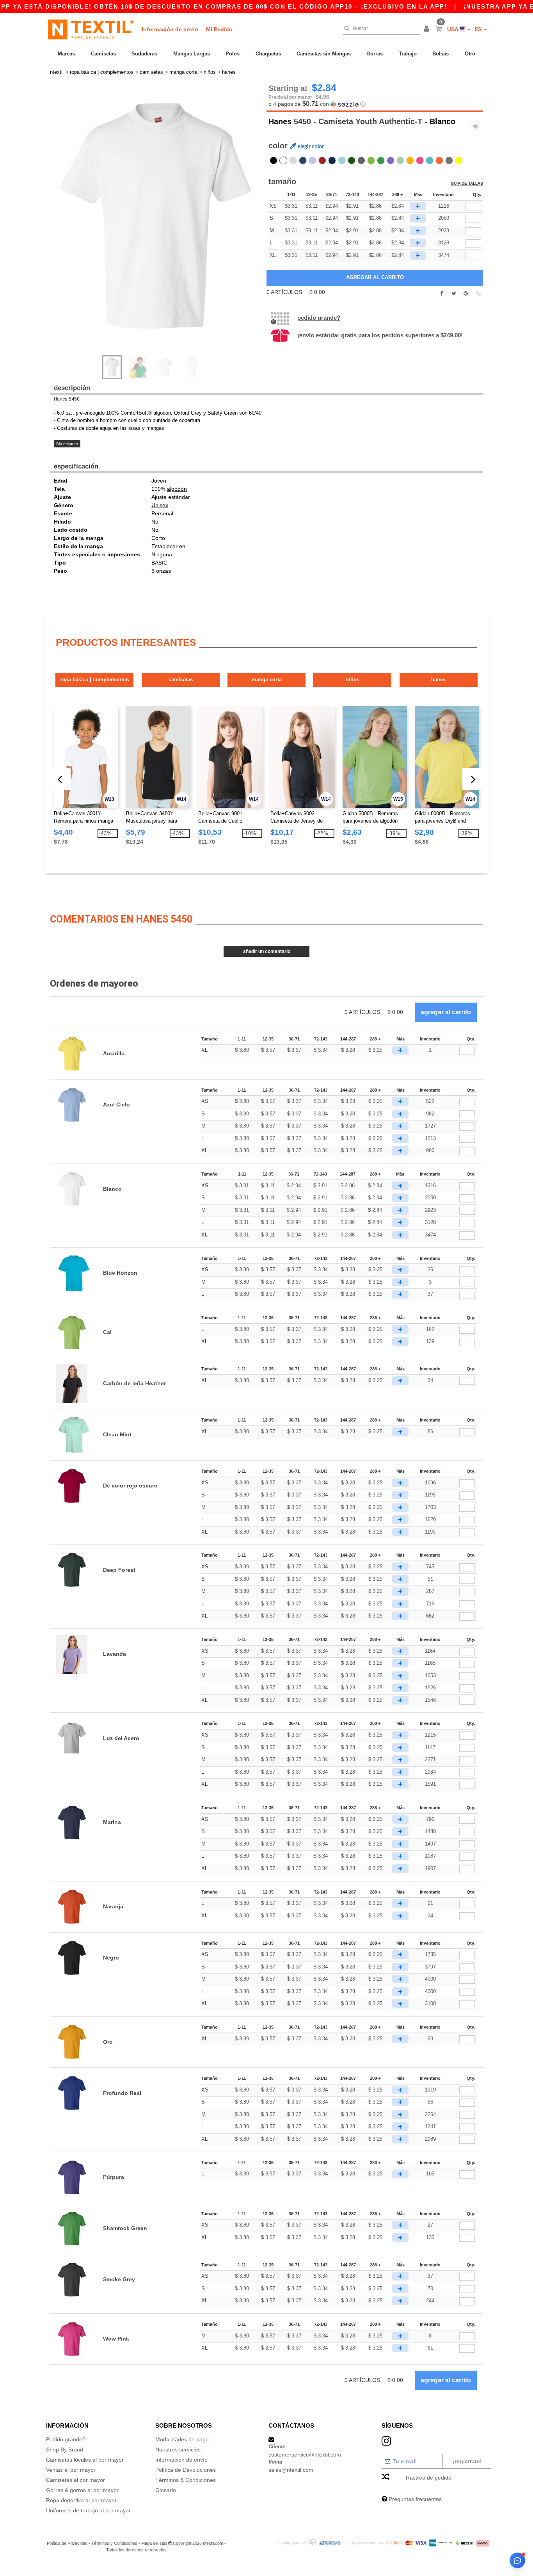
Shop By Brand (65, 2450)
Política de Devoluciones (186, 2470)
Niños (353, 680)
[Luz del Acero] (293, 160)
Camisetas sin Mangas (324, 54)
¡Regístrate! (467, 2461)
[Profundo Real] (303, 160)
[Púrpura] (391, 160)
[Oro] (410, 160)
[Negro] (274, 160)
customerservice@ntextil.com (305, 2455)
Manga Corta (267, 680)
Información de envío (170, 29)
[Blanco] (283, 160)
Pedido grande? (319, 318)
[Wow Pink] (420, 160)
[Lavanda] (313, 160)
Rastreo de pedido (429, 2478)
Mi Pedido (219, 29)
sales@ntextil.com (291, 2470)
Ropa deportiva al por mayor (81, 2500)
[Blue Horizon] (430, 160)
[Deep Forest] (352, 160)
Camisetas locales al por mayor (85, 2460)
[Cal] (371, 160)
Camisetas (103, 54)
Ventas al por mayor (71, 2470)
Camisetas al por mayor (76, 2480)
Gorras (375, 54)
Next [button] (161, 224)
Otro (470, 54)
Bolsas (441, 54)
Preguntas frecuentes (415, 2499)
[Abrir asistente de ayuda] (517, 2560)
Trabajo (408, 54)
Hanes (280, 121)
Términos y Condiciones (114, 2543)
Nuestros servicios (178, 2450)
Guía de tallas (467, 183)
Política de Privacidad (67, 2543)
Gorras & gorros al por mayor (82, 2490)
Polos (233, 54)
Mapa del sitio (154, 2543)
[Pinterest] (466, 294)
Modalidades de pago (182, 2439)
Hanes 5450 (67, 399)
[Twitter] (454, 294)
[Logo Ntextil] (91, 29)
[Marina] (332, 160)
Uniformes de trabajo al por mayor (88, 2510)
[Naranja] (439, 160)
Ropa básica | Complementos (94, 680)
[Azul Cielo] (342, 160)
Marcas (66, 54)
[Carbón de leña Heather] (449, 160)
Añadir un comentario (267, 951)
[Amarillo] (459, 160)
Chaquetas (268, 54)
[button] (428, 29)
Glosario (166, 2490)
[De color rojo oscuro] (322, 160)
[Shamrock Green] (381, 160)
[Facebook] (442, 294)
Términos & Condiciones (186, 2480)
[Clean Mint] (400, 160)
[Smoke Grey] (361, 160)
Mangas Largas (192, 54)
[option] (155, 216)
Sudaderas (144, 54)
